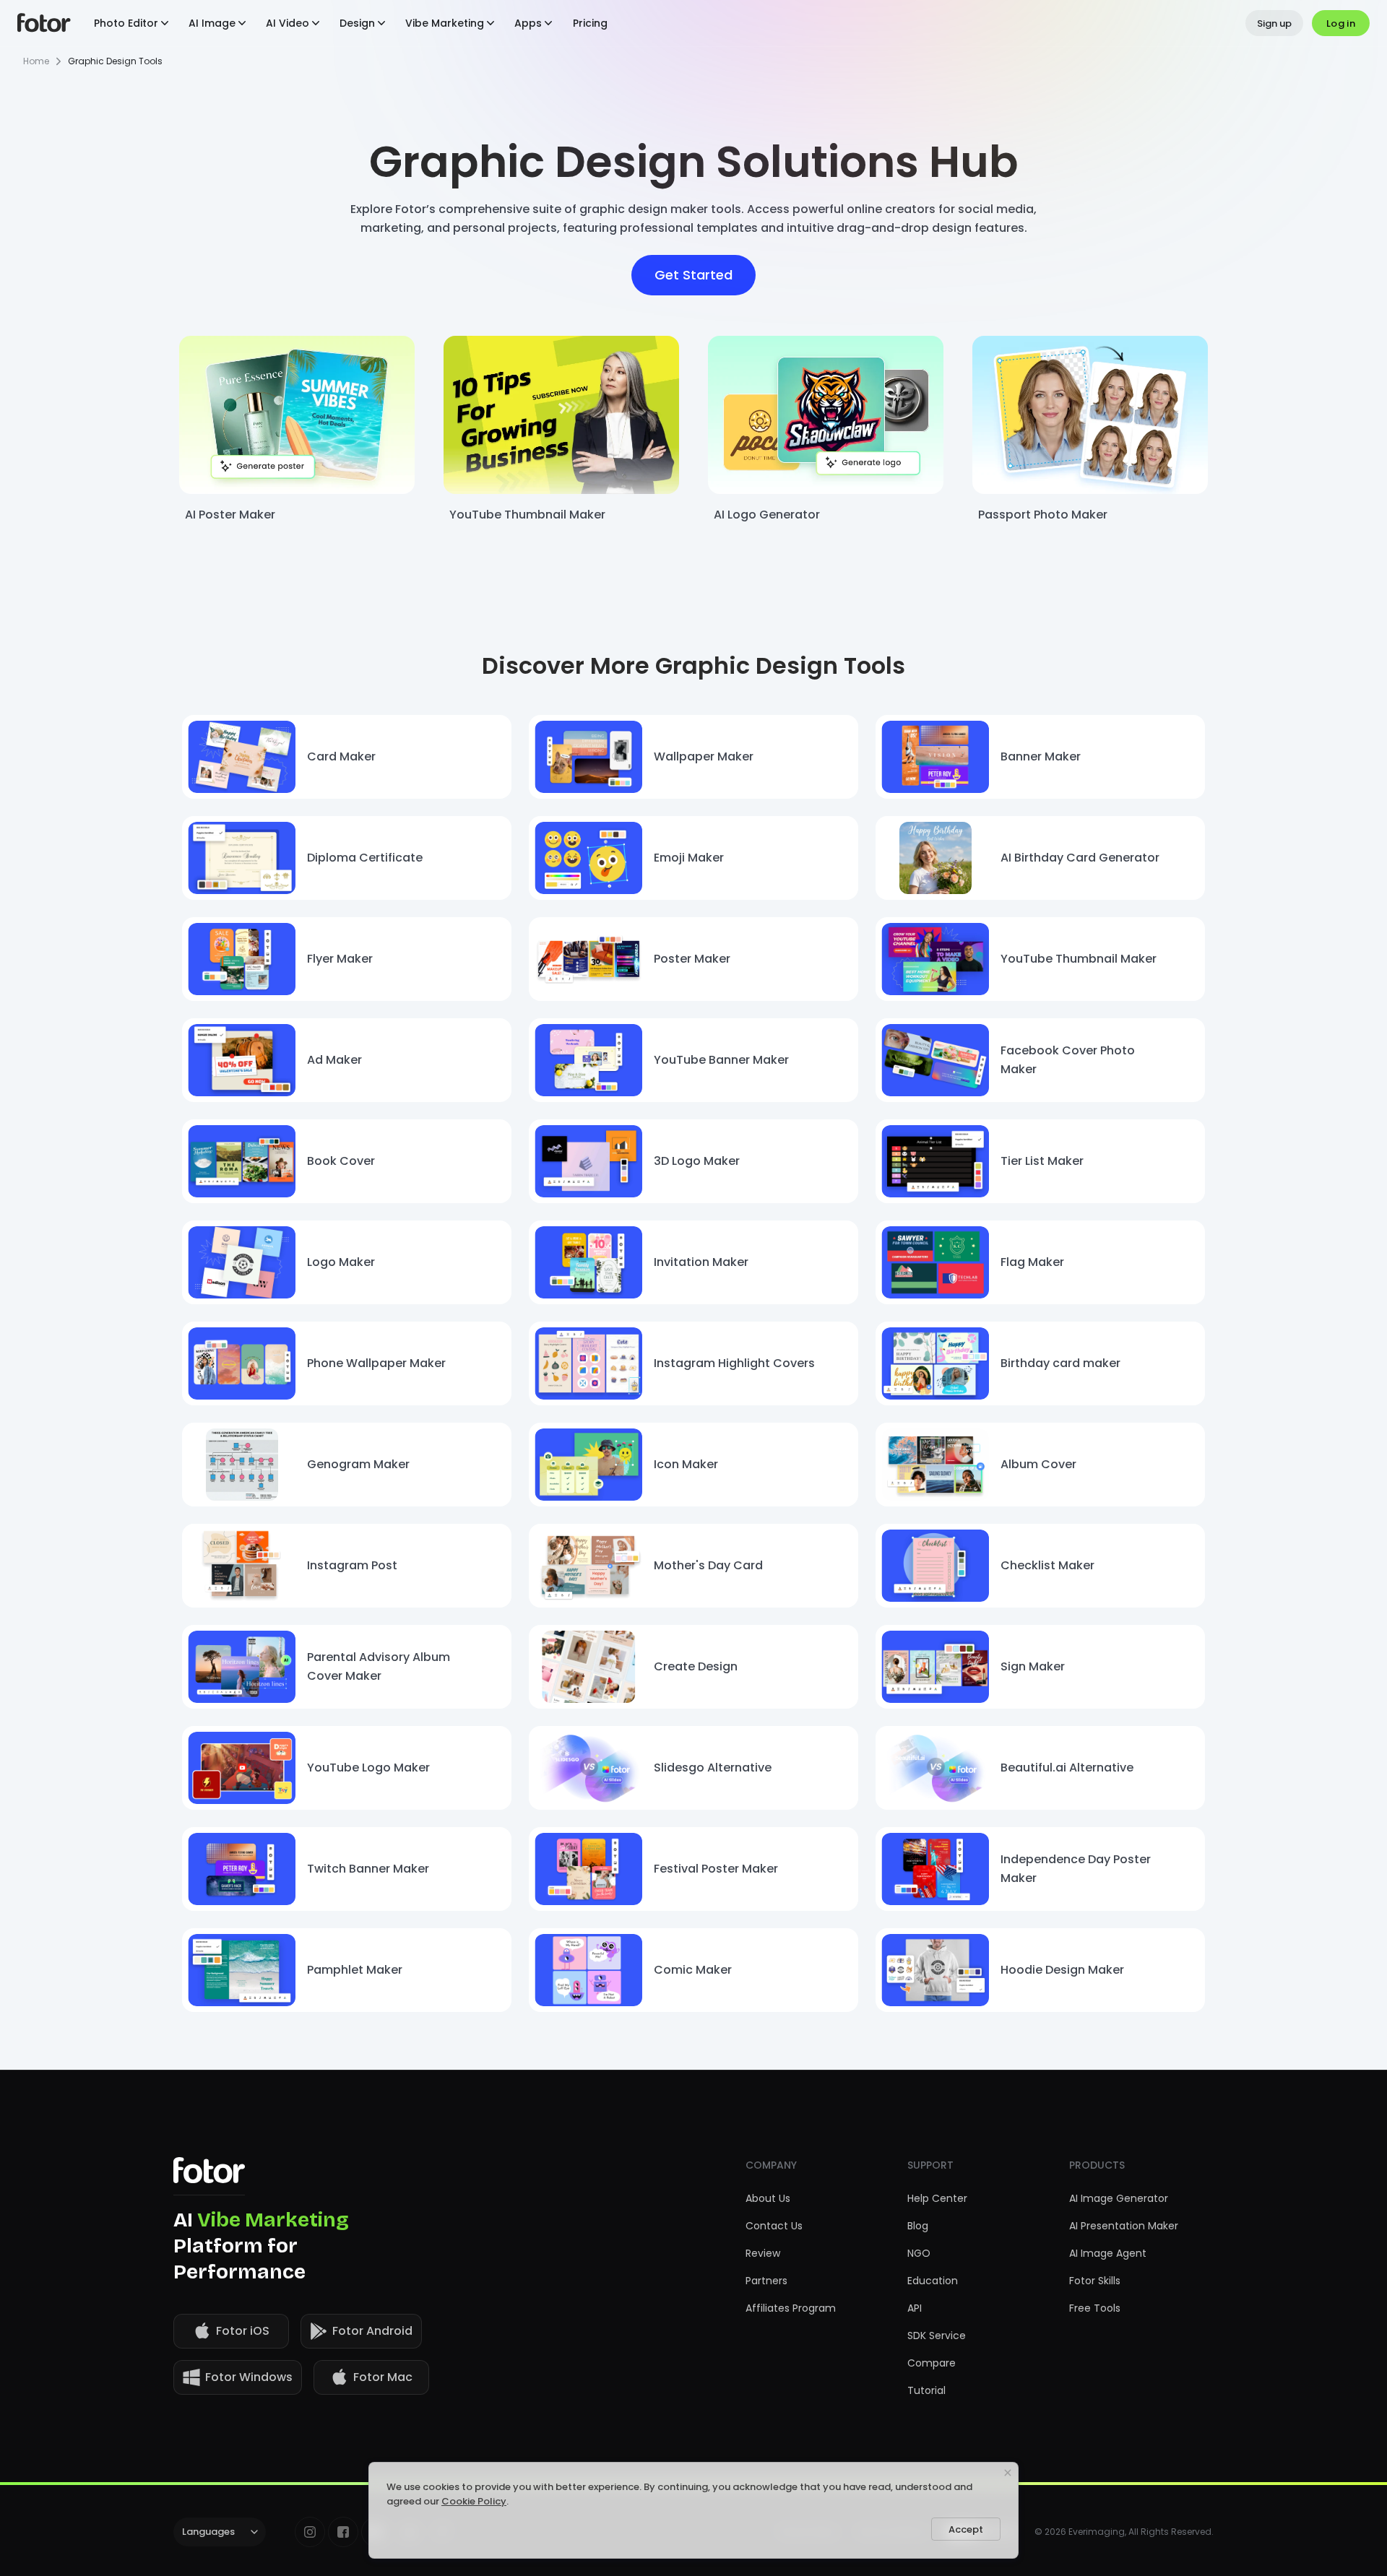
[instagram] (310, 2532)
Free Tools (1095, 2308)
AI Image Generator (1119, 2198)
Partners (766, 2281)
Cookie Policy (474, 2501)
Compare (932, 2363)
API (915, 2308)
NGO (919, 2253)
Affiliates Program (791, 2308)
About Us (768, 2198)
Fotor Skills (1095, 2281)
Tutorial (926, 2390)
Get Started (693, 275)
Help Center (937, 2198)
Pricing (590, 23)
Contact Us (774, 2226)
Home (36, 61)
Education (933, 2281)
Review (763, 2253)
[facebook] (343, 2532)
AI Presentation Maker (1124, 2226)
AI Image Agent (1108, 2253)
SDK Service (937, 2336)
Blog (918, 2226)
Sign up (1274, 23)
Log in (1341, 23)
